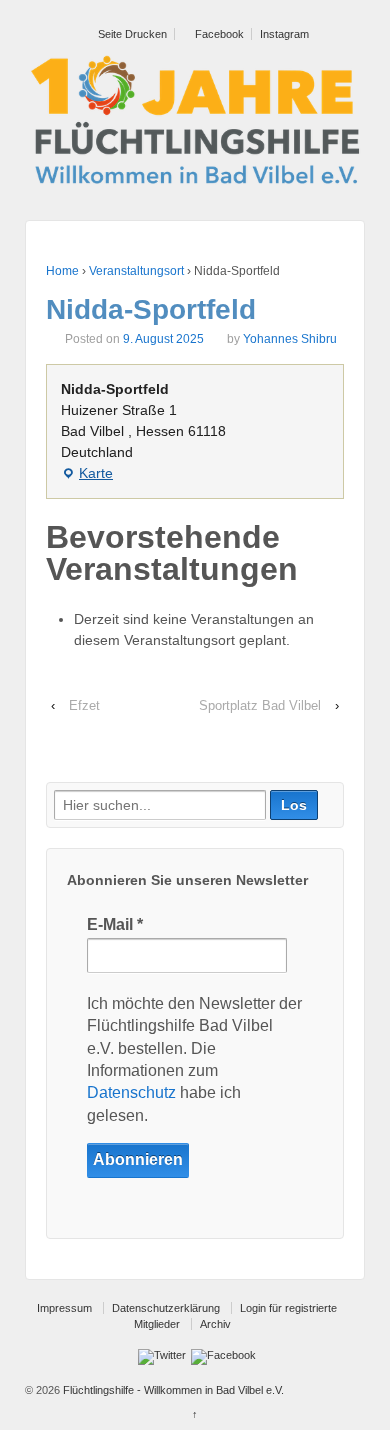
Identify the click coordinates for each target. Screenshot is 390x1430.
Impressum (64, 1308)
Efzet (84, 705)
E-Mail (115, 924)
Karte (87, 474)
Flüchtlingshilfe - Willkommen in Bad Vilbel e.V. (172, 1390)
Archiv (215, 1324)
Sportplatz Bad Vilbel (260, 705)
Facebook (218, 34)
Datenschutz (131, 1092)
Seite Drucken (131, 34)
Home (62, 271)
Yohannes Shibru (290, 339)
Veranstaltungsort (136, 271)
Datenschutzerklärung (166, 1308)
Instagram (284, 34)
